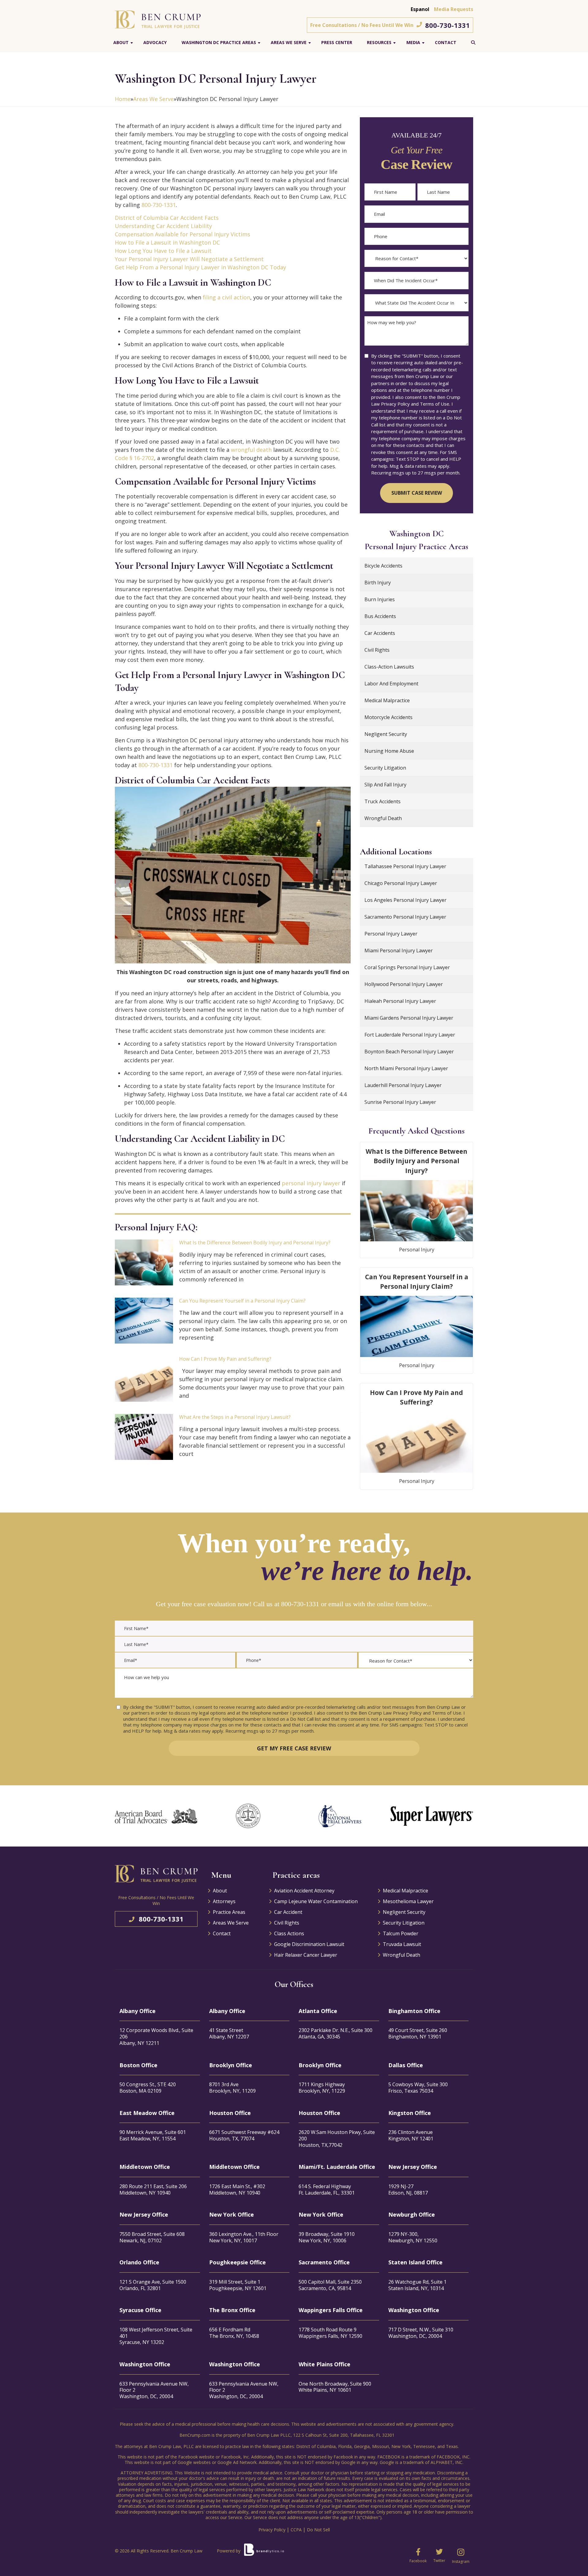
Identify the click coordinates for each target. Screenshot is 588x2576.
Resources (379, 42)
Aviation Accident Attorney (304, 1891)
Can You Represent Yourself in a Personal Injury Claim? (242, 1301)
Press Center (337, 42)
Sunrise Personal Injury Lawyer (400, 1102)
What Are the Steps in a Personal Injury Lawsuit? (235, 1417)
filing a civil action (226, 297)
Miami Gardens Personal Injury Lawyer (409, 1018)
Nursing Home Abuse (389, 751)
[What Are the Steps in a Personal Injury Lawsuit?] (144, 1437)
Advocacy (155, 42)
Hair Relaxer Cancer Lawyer (306, 1955)
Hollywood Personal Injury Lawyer (404, 984)
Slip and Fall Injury (385, 785)
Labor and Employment (391, 684)
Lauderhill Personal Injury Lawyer (403, 1085)
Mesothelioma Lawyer (408, 1901)
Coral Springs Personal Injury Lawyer (407, 967)
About (121, 42)
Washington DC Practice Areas (219, 42)
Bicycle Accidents (383, 566)
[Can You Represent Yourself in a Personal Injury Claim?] (144, 1321)
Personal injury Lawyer (391, 934)
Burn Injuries (380, 599)
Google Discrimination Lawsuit (309, 1944)
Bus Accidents (380, 616)
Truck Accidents (383, 801)
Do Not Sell (318, 2530)
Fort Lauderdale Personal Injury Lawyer (410, 1035)
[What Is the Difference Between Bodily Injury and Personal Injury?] (144, 1262)
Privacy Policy (272, 2530)
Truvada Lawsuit (402, 1944)
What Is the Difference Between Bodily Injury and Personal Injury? (255, 1243)
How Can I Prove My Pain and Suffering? (225, 1359)
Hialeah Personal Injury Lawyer (400, 1001)
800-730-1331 (447, 25)
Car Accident (288, 1912)
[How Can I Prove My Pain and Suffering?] (144, 1379)
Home (123, 99)
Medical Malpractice (387, 700)
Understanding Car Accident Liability (163, 226)
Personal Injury (417, 1250)
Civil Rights (377, 650)
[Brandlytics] (264, 2552)
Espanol (420, 9)
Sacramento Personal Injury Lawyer (405, 917)
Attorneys (224, 1901)
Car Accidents (380, 633)
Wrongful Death (383, 818)
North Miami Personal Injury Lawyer (406, 1068)
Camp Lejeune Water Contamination (316, 1901)
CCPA (296, 2530)
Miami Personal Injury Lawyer (399, 951)
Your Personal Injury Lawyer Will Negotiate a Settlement (189, 259)
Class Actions (289, 1933)
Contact (446, 42)
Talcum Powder (401, 1933)
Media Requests (454, 9)
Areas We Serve (289, 42)
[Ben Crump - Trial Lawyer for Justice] (158, 19)
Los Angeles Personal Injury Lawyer (405, 900)
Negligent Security (386, 734)
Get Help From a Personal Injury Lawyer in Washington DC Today (200, 267)
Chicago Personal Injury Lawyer (401, 883)
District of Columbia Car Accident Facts (167, 218)
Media (413, 42)
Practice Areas (229, 1912)
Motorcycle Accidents (388, 717)
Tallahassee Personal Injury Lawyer (405, 866)
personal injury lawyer (311, 1183)
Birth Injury (378, 583)
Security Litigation (385, 768)
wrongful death (251, 450)
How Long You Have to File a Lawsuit (163, 251)
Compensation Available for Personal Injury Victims (183, 234)
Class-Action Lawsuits (389, 667)
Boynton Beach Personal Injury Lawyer (409, 1052)
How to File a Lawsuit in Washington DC (167, 242)
